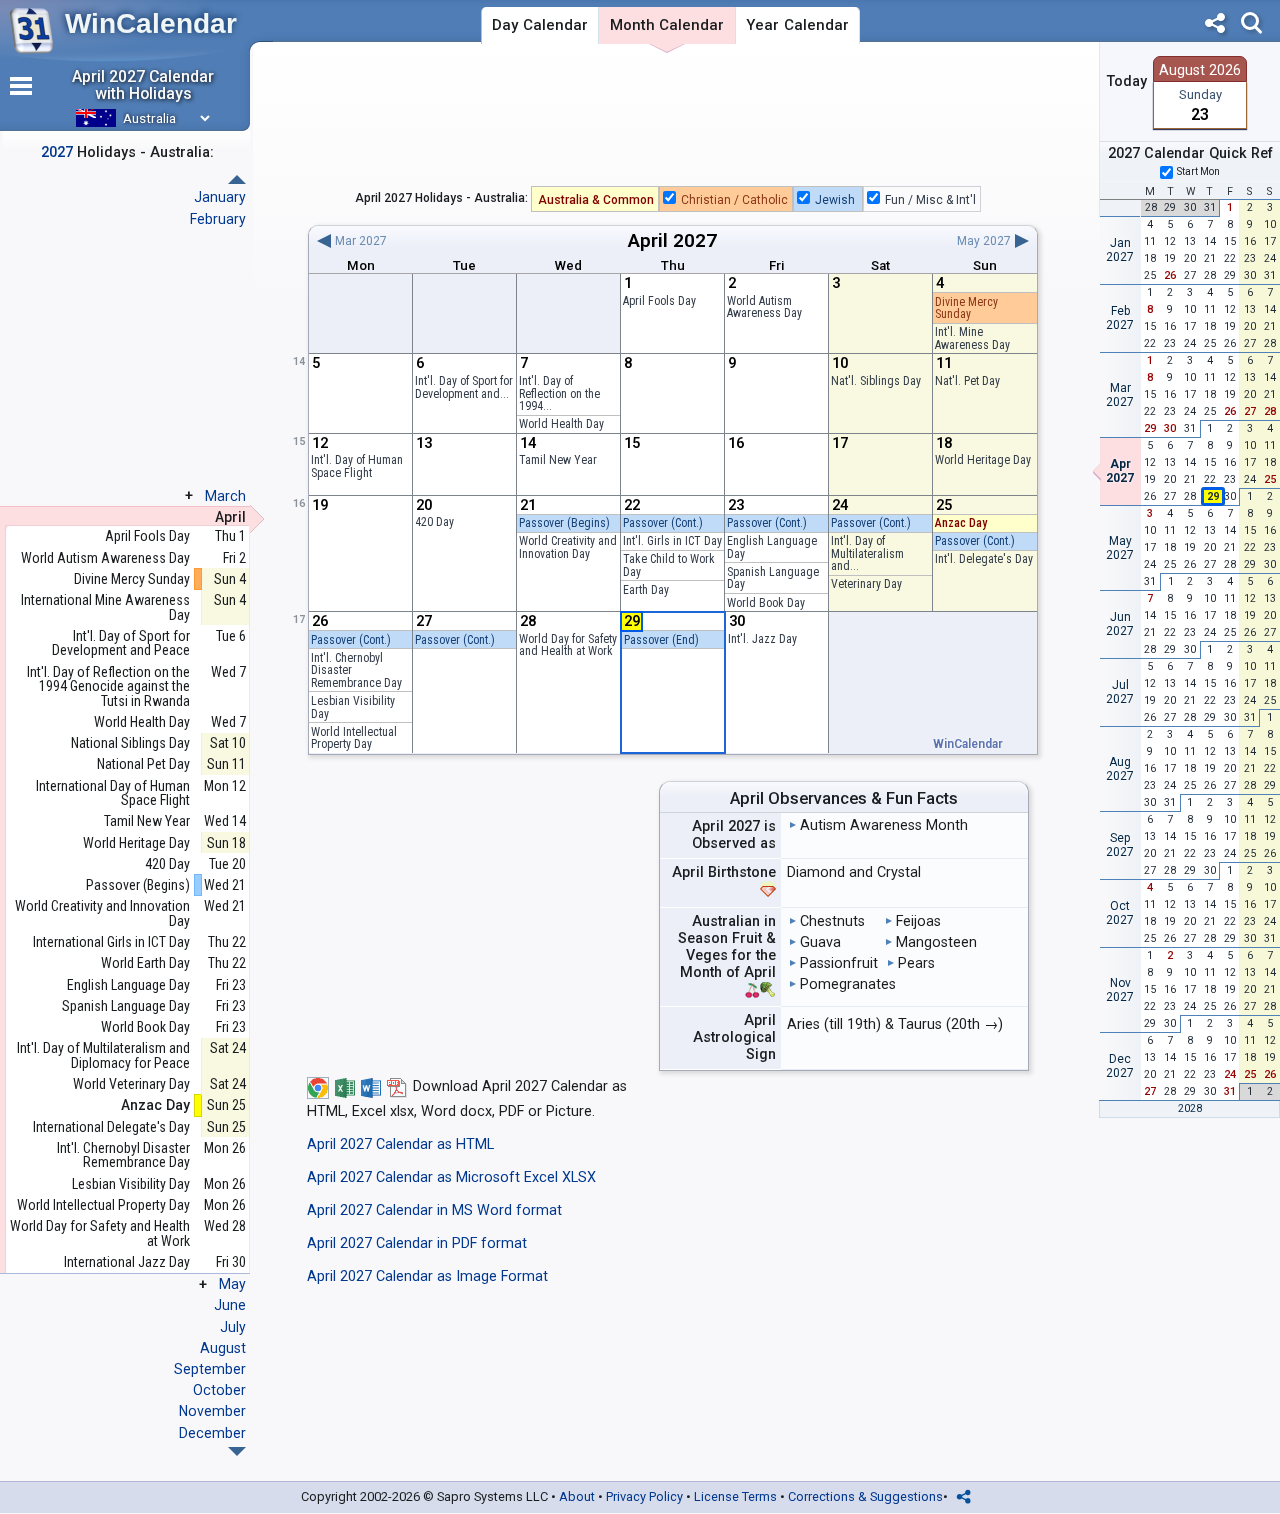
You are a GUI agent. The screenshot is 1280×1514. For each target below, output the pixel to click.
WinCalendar (151, 23)
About (577, 1496)
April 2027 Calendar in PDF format (417, 1243)
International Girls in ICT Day (111, 942)
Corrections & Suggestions (865, 1496)
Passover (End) (661, 640)
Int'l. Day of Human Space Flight (357, 466)
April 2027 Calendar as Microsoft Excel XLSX (451, 1177)
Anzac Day (961, 523)
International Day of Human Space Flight (113, 793)
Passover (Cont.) (663, 523)
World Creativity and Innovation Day (568, 547)
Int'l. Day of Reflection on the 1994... (559, 393)
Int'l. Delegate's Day (984, 559)
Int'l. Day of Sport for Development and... (464, 387)
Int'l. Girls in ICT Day (672, 541)
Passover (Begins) (564, 523)
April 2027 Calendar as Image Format (427, 1276)
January (220, 197)
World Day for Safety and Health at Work (568, 645)
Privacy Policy (644, 1496)
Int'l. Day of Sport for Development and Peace (121, 643)
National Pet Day (143, 764)
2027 (695, 240)
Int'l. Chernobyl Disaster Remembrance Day (123, 1155)
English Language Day (772, 547)
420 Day (434, 522)
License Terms (735, 1496)
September (210, 1369)
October (219, 1390)
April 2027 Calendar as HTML (400, 1144)
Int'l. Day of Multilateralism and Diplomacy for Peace (103, 1055)
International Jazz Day (127, 1262)
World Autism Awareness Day (764, 307)
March (225, 496)
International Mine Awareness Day (105, 607)
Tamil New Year (558, 460)
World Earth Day (145, 963)
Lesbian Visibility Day (353, 707)
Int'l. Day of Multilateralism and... (867, 553)
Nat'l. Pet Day (967, 381)
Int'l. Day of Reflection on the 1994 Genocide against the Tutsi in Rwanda (108, 687)
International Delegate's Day (111, 1127)
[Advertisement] (673, 119)
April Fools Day (659, 301)
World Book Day (766, 603)
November (212, 1411)
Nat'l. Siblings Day (876, 381)
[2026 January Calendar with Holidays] (237, 1451)
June (230, 1305)
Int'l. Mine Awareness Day (972, 338)
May (232, 1284)
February (218, 219)
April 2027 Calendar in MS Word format (434, 1210)
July (233, 1327)
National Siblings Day (130, 743)
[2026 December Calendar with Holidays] (237, 179)
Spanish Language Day (773, 578)
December (212, 1433)
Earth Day (646, 590)
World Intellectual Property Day (354, 738)
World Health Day (561, 424)
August (223, 1348)
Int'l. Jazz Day (762, 639)
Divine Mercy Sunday (966, 308)
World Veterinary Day (131, 1084)
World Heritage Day (983, 460)
